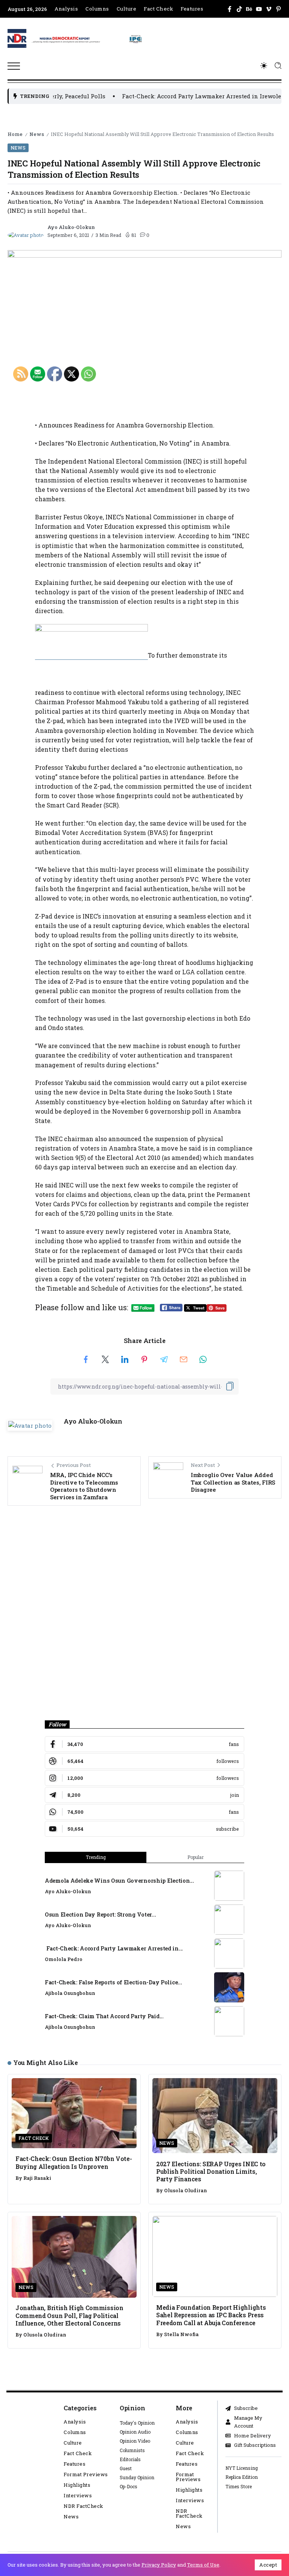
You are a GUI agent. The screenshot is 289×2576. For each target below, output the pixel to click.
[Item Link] (229, 1886)
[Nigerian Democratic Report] (87, 38)
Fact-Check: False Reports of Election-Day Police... (113, 1982)
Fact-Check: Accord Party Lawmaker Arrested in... (114, 1948)
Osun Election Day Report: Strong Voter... (100, 1914)
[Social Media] (230, 9)
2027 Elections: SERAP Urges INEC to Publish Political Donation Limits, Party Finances (211, 2172)
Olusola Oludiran (186, 2190)
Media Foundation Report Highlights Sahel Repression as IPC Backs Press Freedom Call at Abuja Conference (211, 2315)
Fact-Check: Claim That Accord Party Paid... (104, 2016)
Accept (268, 2565)
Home (15, 134)
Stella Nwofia (181, 2334)
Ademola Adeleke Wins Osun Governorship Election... (119, 1881)
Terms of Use (203, 2565)
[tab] (195, 1857)
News (37, 134)
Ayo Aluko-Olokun (71, 227)
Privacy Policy (159, 2565)
